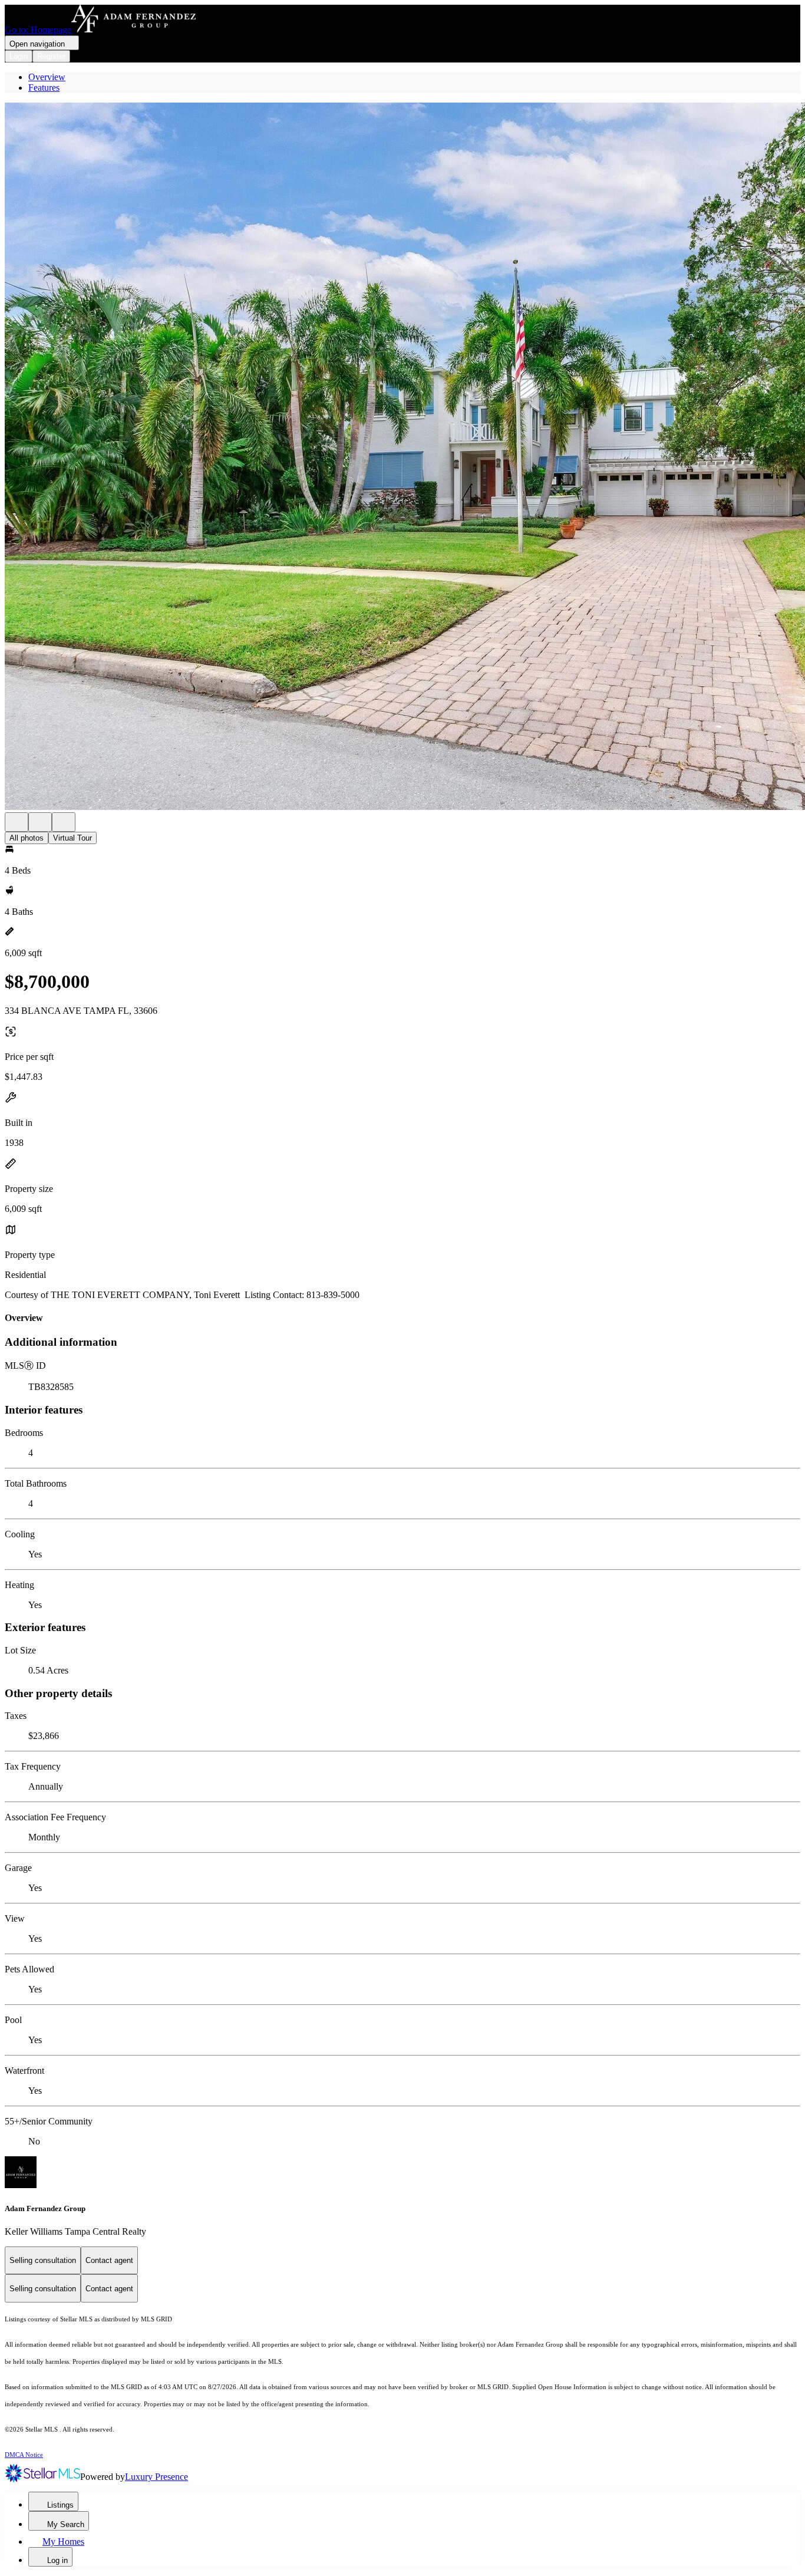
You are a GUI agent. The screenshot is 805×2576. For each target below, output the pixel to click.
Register (51, 56)
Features (44, 88)
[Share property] (64, 822)
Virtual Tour (72, 838)
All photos (27, 838)
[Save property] (40, 822)
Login (19, 56)
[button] (402, 457)
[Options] (17, 822)
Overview (47, 77)
